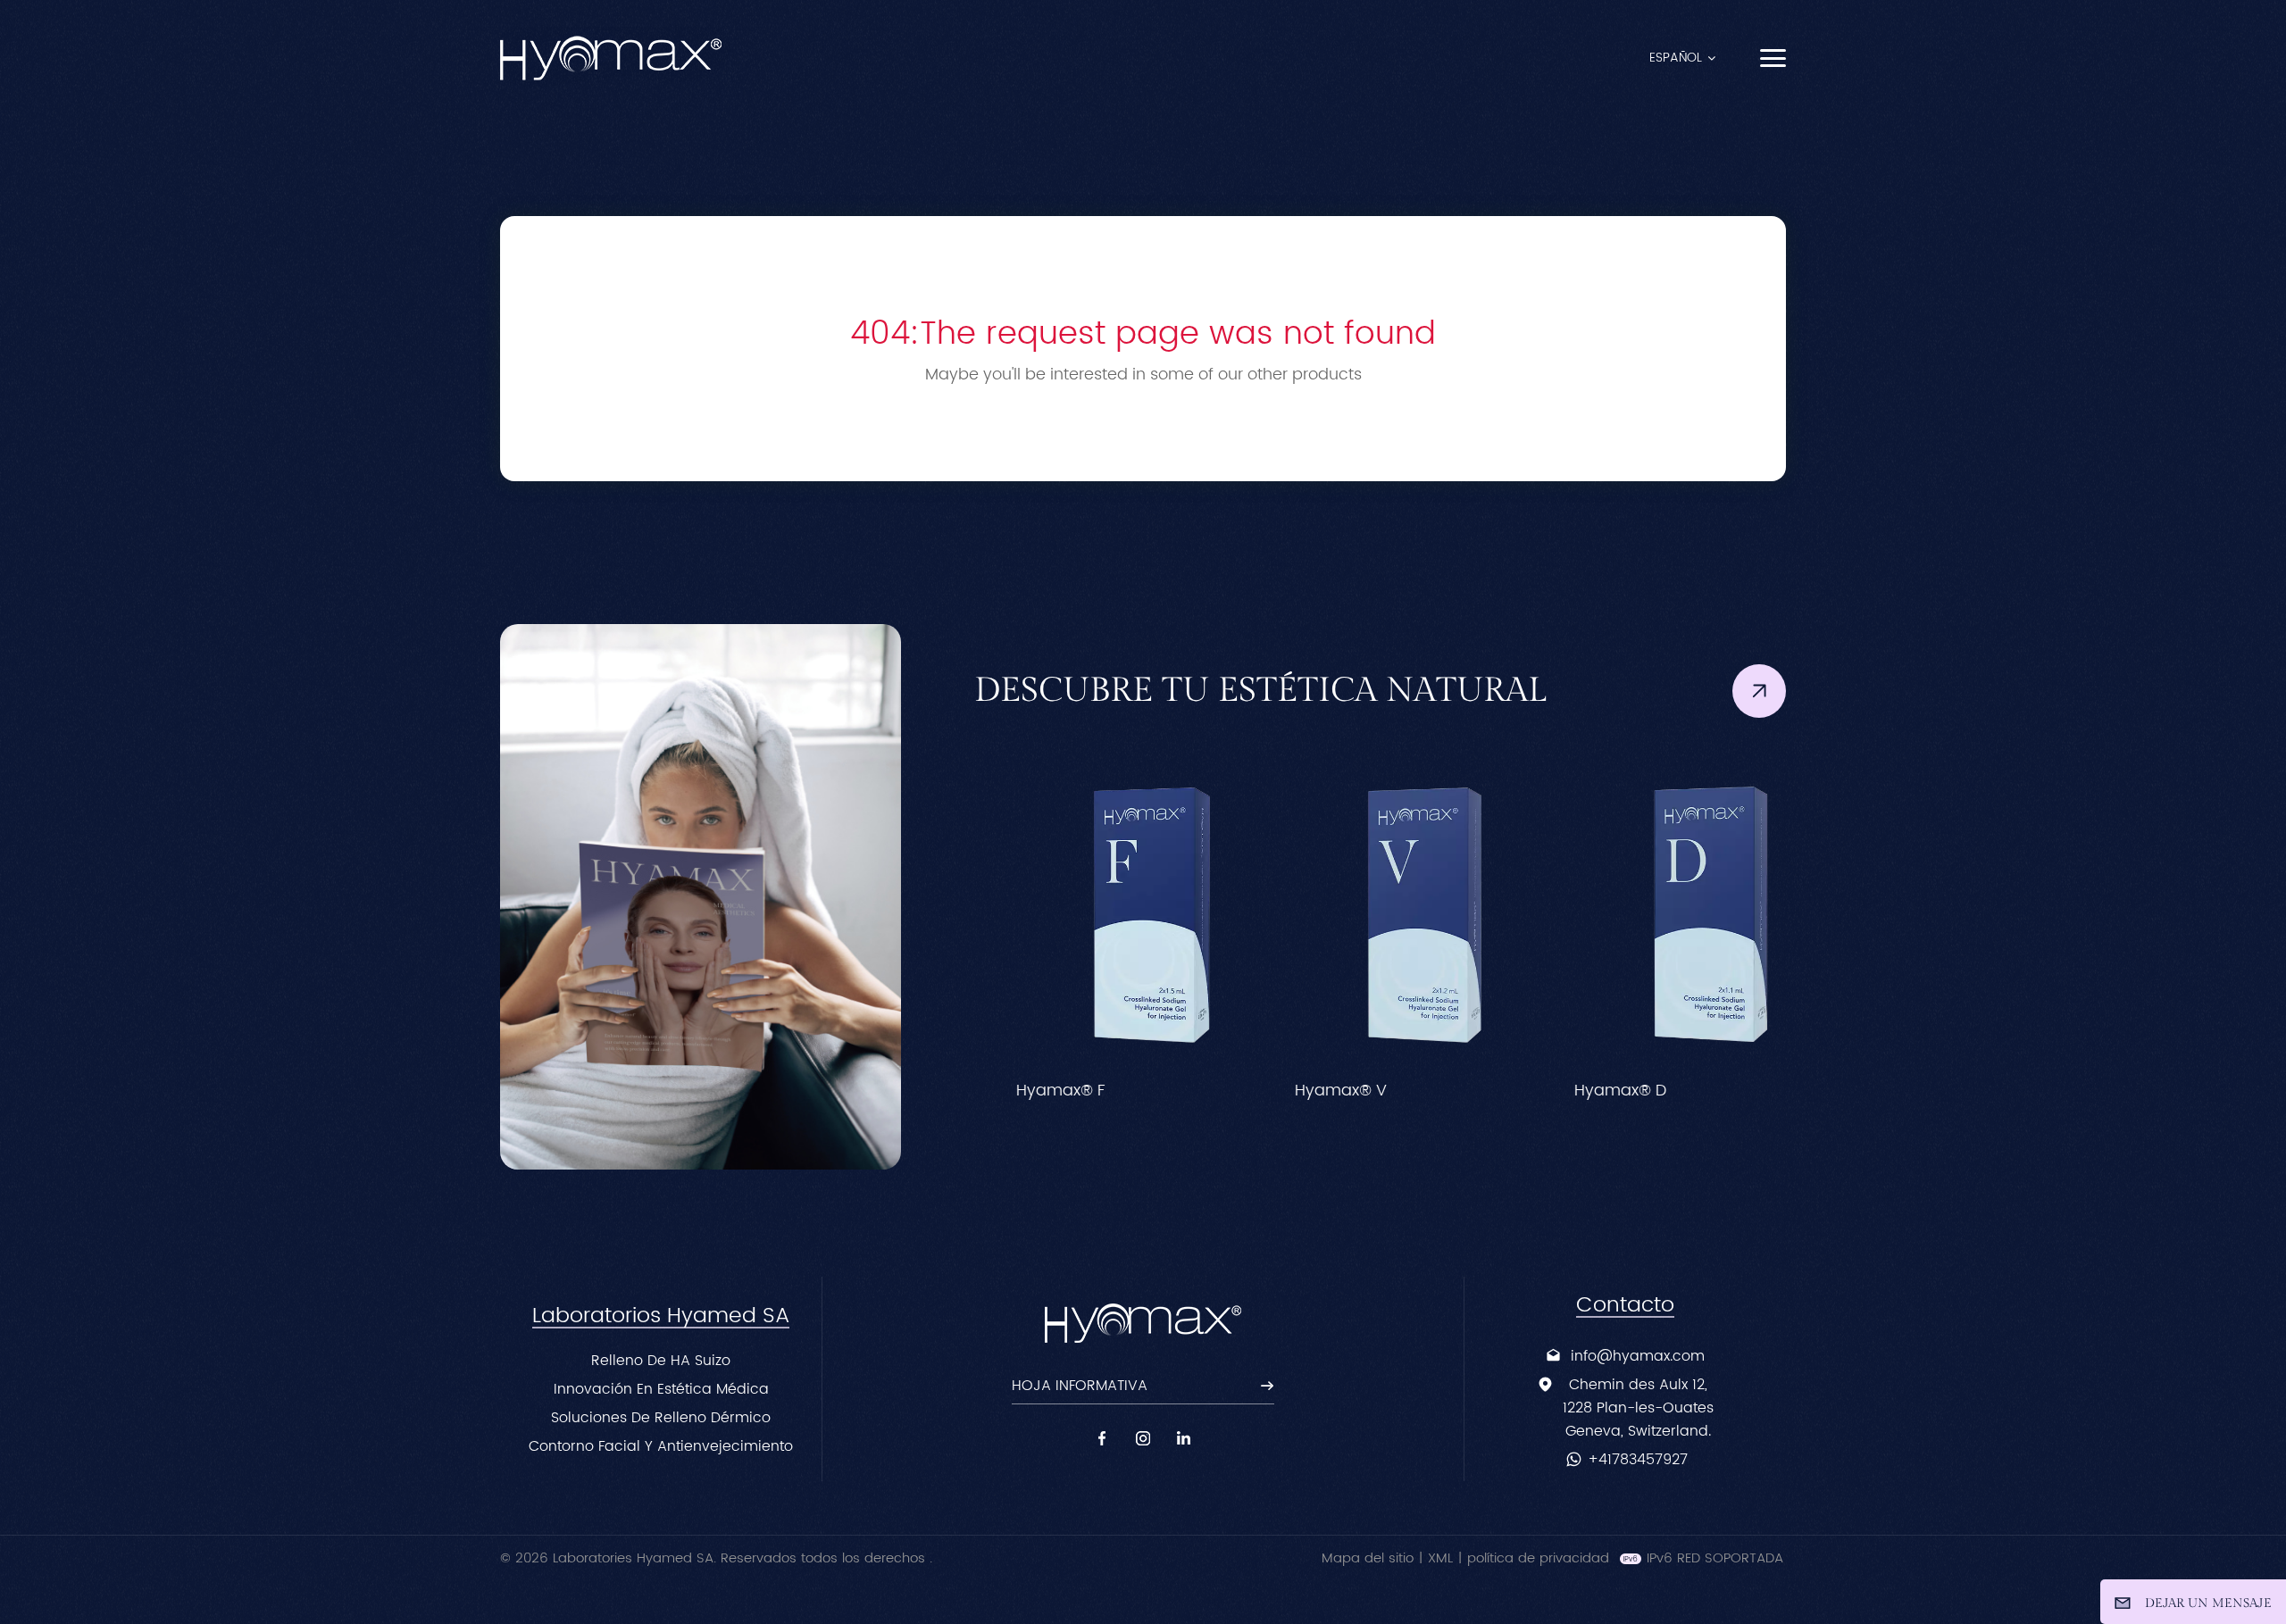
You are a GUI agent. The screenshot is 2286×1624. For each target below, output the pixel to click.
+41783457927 (1638, 1460)
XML (1440, 1558)
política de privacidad (1538, 1558)
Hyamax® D (1588, 1091)
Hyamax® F (1027, 1091)
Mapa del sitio (1368, 1558)
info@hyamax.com (1638, 1356)
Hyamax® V (1309, 1091)
